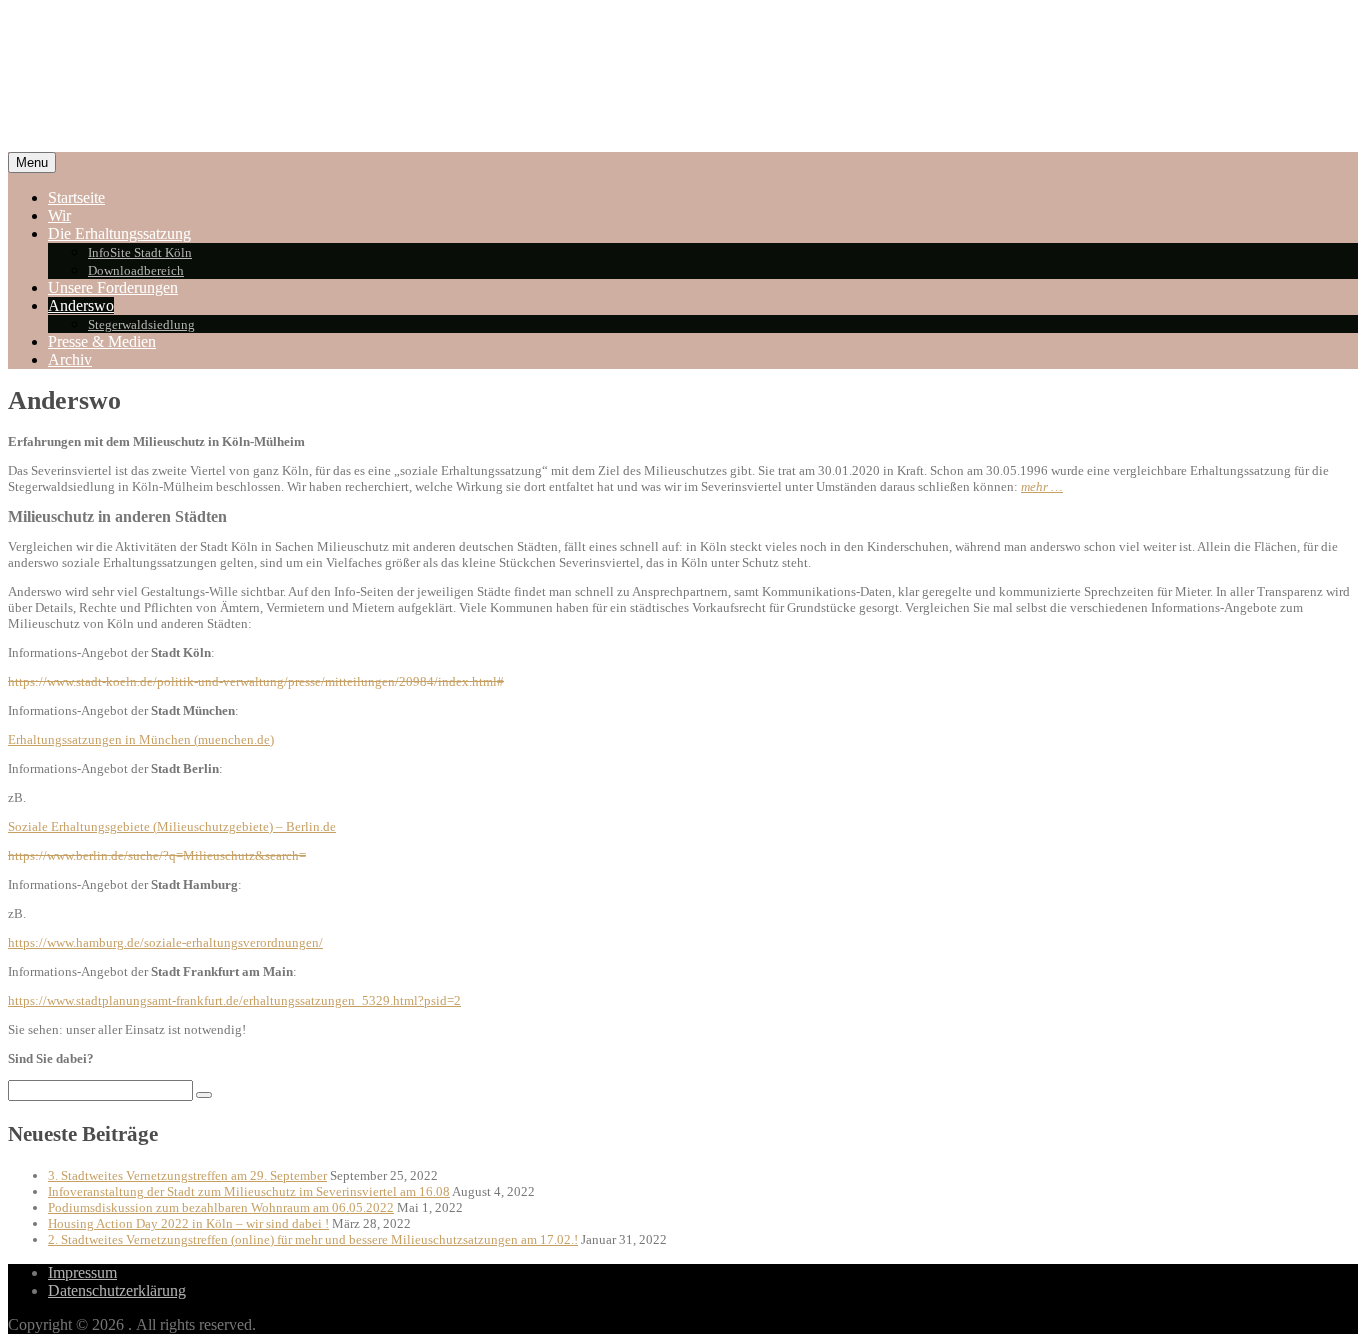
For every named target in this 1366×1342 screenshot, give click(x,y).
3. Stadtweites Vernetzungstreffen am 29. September (187, 1175)
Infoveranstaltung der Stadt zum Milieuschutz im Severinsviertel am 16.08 (249, 1191)
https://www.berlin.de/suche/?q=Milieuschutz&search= (157, 855)
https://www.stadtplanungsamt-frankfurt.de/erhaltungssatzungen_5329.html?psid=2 (234, 1000)
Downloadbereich (136, 270)
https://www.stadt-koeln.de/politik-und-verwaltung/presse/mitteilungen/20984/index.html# (256, 681)
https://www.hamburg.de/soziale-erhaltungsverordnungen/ (165, 942)
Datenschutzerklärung (117, 1290)
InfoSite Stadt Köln (140, 252)
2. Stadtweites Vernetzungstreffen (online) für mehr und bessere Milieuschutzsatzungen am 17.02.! (313, 1239)
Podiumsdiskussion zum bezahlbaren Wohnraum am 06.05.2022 (221, 1207)
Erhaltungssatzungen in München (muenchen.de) (141, 739)
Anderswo (81, 305)
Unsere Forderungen (113, 287)
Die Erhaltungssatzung (119, 233)
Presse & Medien (102, 341)
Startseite (76, 197)
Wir (59, 215)
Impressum (82, 1272)
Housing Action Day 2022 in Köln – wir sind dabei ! (188, 1223)
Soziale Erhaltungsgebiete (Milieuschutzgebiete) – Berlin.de (172, 826)
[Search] (204, 1095)
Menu (32, 162)
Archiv (70, 359)
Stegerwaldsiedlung (141, 324)
